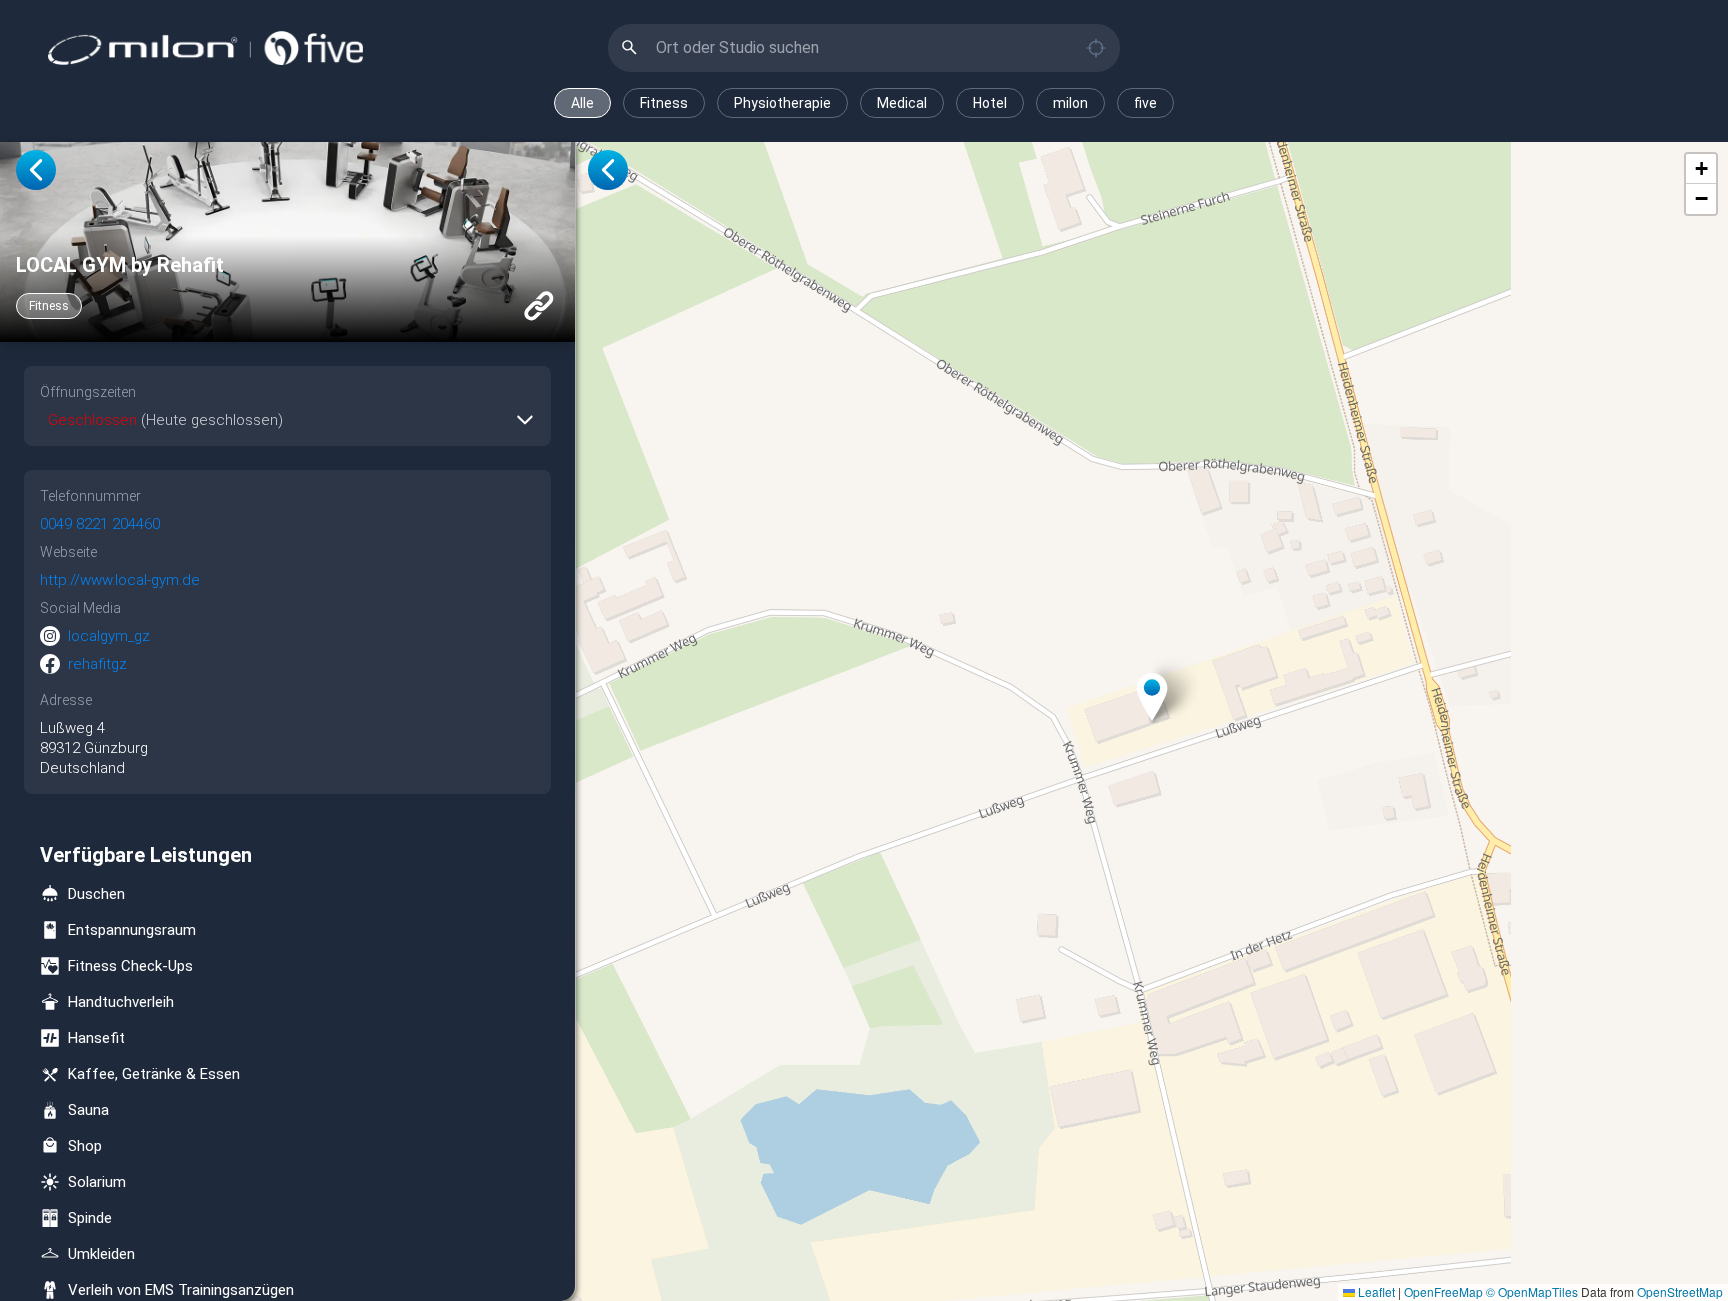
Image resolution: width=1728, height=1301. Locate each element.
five (1145, 103)
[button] (1152, 697)
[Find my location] (1096, 48)
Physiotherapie (782, 103)
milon (1070, 103)
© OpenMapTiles (1532, 1291)
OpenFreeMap (1443, 1291)
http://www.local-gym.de (120, 580)
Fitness (664, 103)
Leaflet (1375, 1291)
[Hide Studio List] (608, 170)
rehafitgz (97, 664)
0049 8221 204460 (100, 524)
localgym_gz (109, 636)
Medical (902, 103)
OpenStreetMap (1680, 1291)
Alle (582, 103)
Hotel (990, 103)
